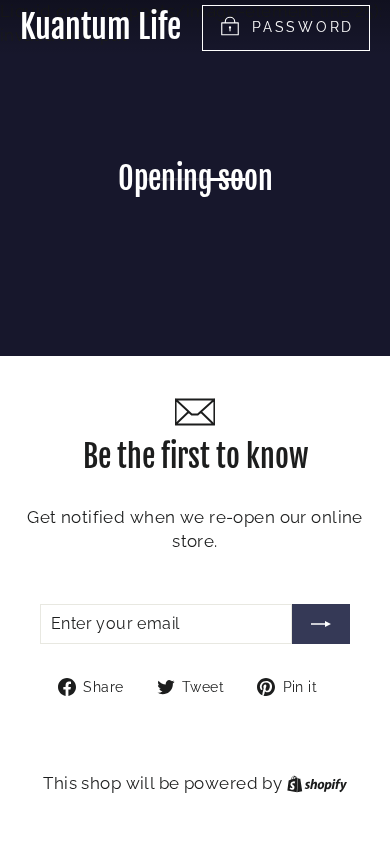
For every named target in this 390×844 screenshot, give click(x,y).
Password (303, 27)
